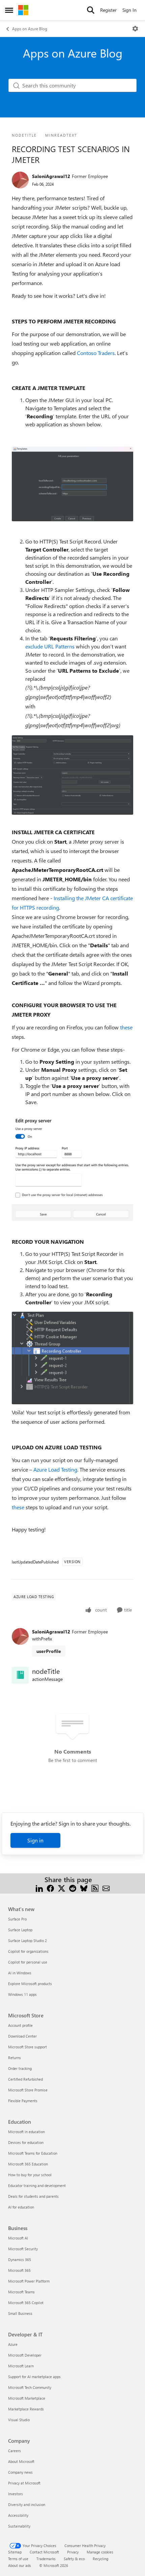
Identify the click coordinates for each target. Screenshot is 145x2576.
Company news (20, 2472)
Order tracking (20, 2068)
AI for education (21, 2207)
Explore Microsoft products (30, 1984)
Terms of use (18, 2559)
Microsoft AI (18, 2238)
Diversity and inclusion (27, 2504)
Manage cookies (100, 2552)
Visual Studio (19, 2420)
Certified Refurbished (25, 2079)
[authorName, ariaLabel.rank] (20, 180)
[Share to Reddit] (73, 1888)
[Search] (91, 10)
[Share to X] (62, 1888)
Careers (14, 2451)
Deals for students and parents (33, 2196)
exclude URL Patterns (50, 646)
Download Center (22, 2036)
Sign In (129, 10)
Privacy (73, 2552)
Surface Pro (17, 1919)
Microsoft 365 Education (28, 2164)
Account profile (20, 2025)
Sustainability (19, 2526)
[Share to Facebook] (50, 1888)
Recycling (100, 2559)
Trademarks (46, 2559)
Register (108, 10)
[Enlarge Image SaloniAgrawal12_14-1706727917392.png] (72, 775)
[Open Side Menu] (9, 10)
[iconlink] (20, 1675)
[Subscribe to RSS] (95, 1888)
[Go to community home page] (23, 10)
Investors (16, 2494)
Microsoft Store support (27, 2047)
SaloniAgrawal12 (51, 176)
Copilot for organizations (28, 1951)
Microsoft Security (23, 2249)
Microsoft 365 (19, 2270)
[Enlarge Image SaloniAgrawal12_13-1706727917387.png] (72, 484)
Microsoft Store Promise (28, 2090)
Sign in (35, 1840)
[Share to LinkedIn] (39, 1888)
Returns (14, 2058)
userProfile (49, 1651)
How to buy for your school (30, 2175)
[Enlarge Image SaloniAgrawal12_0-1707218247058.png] (72, 1358)
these (126, 1027)
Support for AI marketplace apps (34, 2377)
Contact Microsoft (44, 2552)
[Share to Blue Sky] (84, 1888)
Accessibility (18, 2515)
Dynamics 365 (20, 2260)
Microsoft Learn (21, 2366)
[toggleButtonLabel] (135, 29)
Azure (13, 2344)
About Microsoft (21, 2461)
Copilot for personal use (28, 1962)
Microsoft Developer (25, 2355)
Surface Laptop (20, 1930)
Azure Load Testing (55, 1469)
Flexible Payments (23, 2101)
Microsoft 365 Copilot (26, 2303)
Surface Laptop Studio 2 (27, 1940)
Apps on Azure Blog (30, 29)
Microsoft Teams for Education (33, 2153)
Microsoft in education (26, 2132)
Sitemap (15, 2552)
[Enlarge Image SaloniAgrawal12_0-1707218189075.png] (72, 1166)
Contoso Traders (96, 353)
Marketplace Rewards (26, 2409)
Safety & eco (74, 2559)
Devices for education (26, 2142)
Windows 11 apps (22, 1994)
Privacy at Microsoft (24, 2483)
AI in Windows (20, 1973)
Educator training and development (37, 2185)
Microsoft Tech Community (30, 2387)
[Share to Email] (106, 1888)
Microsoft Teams (21, 2292)
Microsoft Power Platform (29, 2281)
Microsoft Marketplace (27, 2398)
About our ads (20, 2565)
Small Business (20, 2313)
